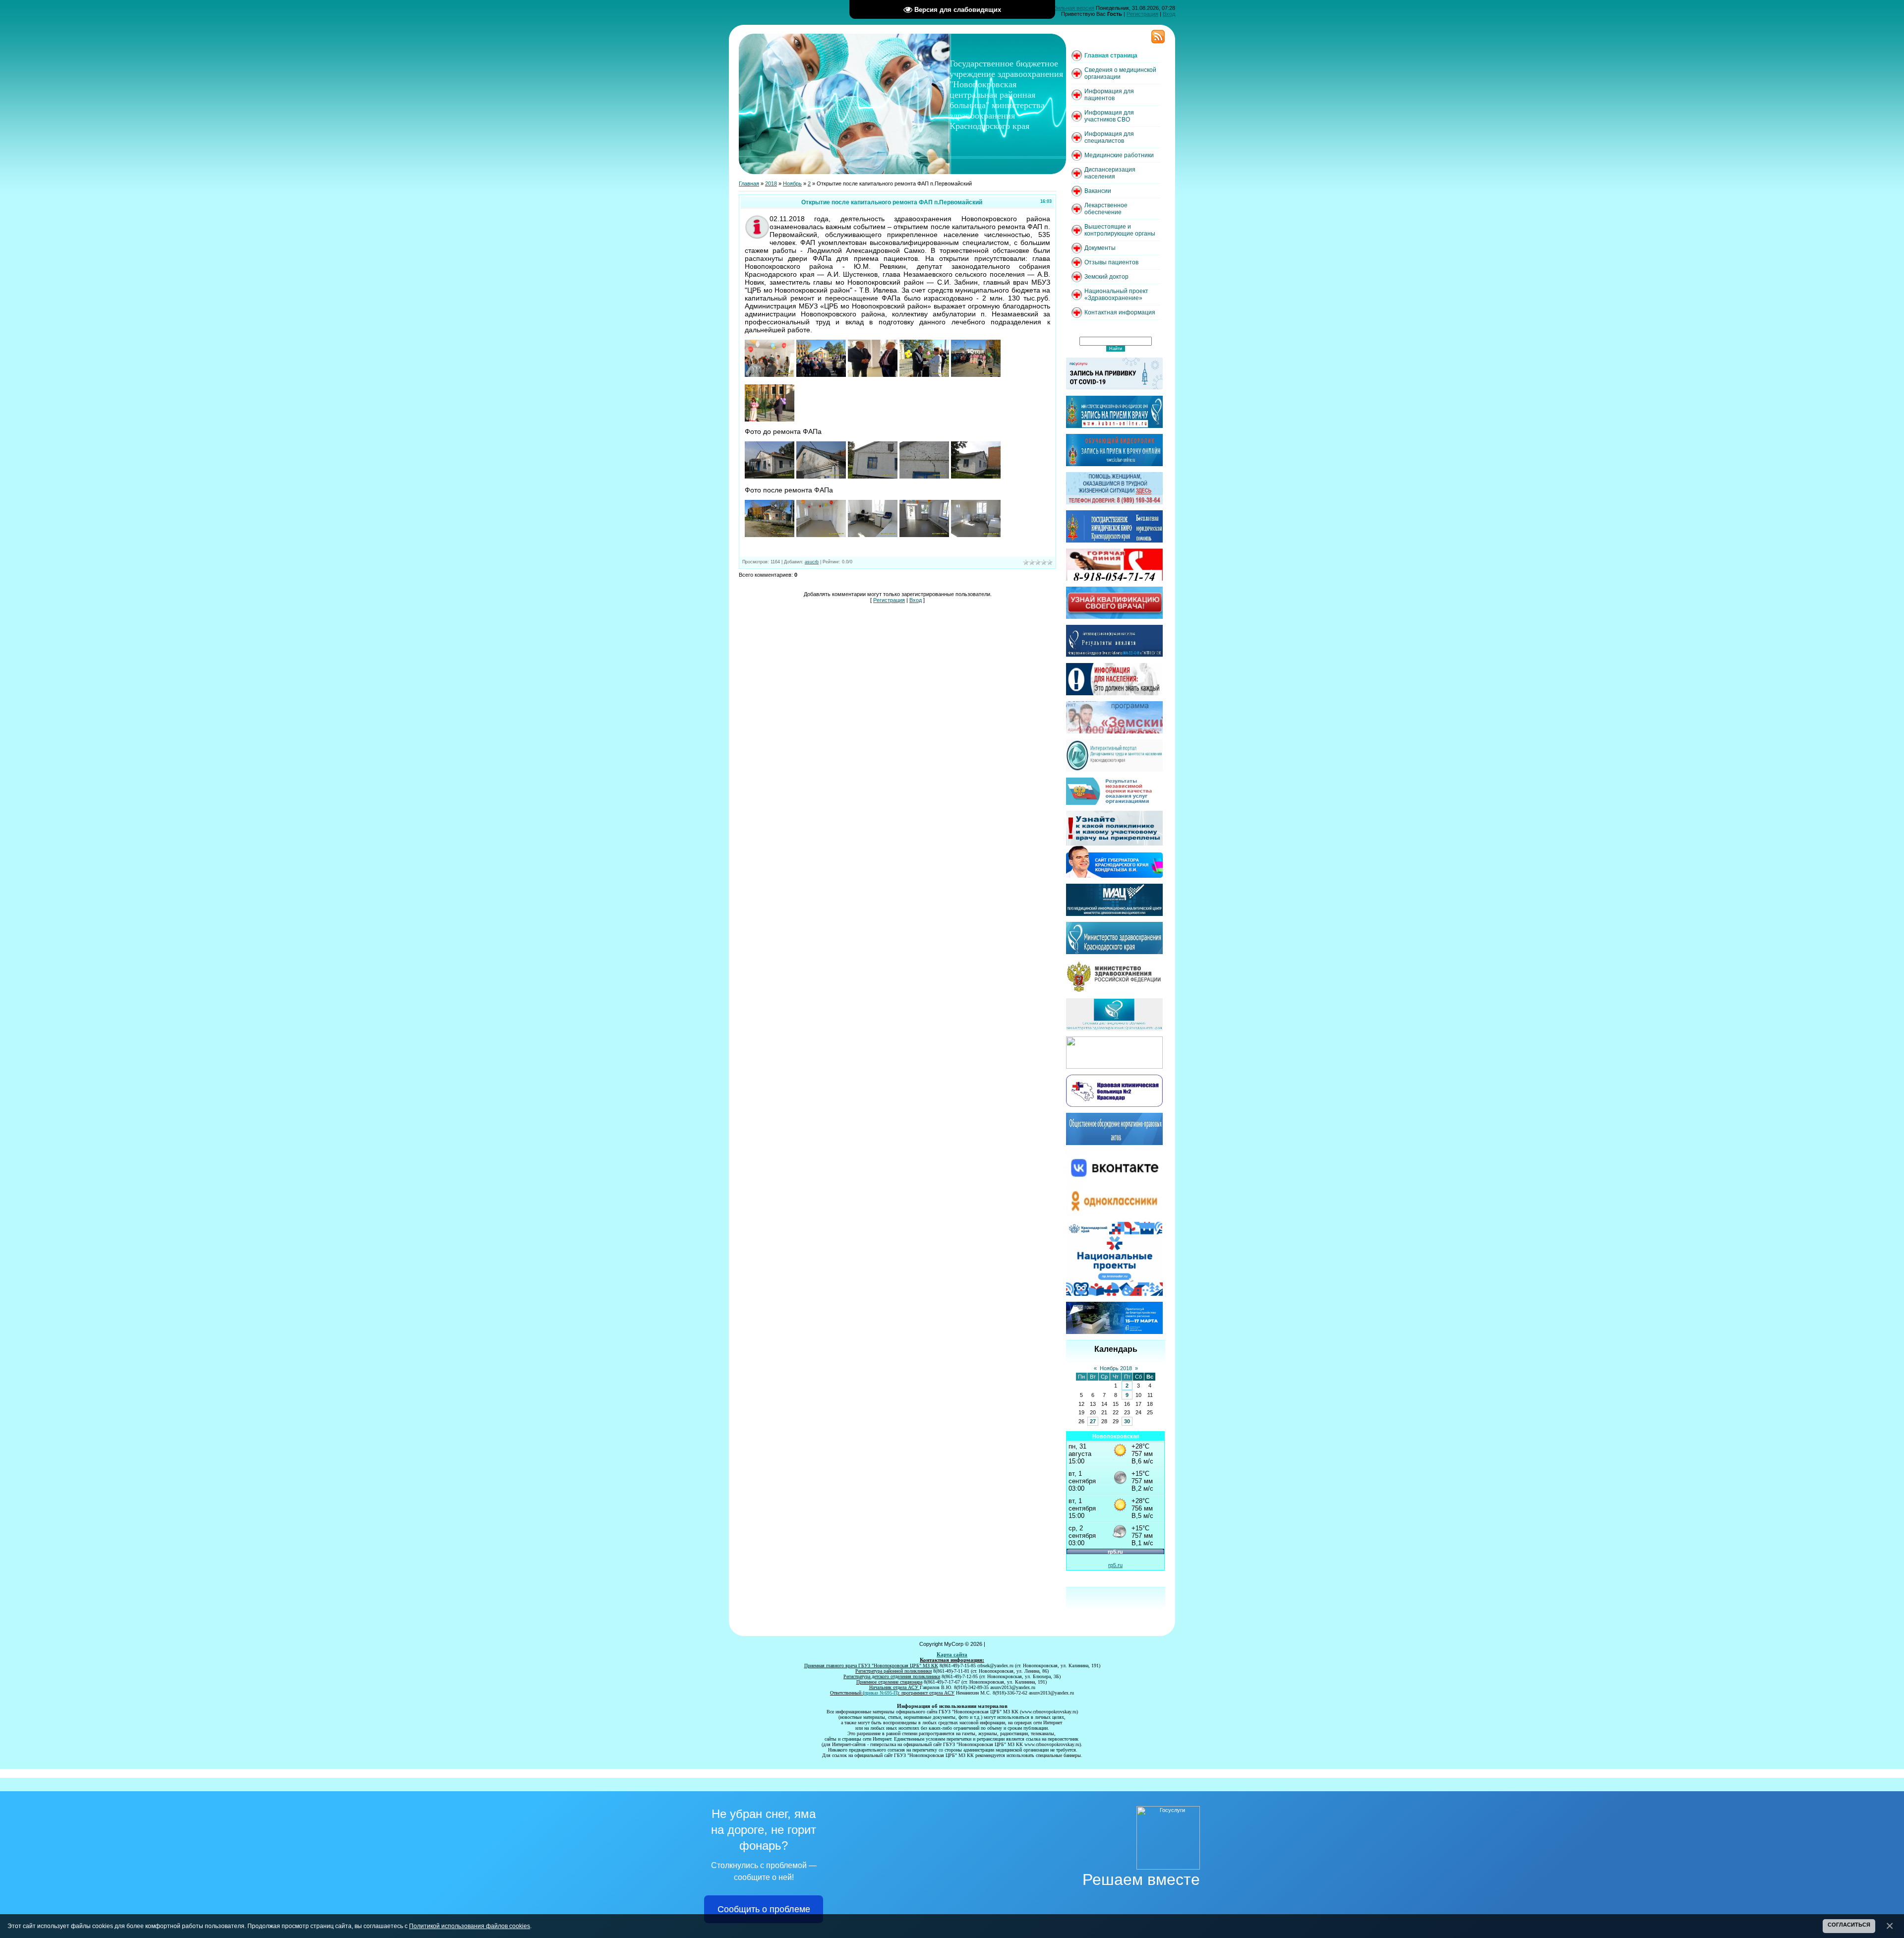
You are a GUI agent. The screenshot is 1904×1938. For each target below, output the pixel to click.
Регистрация (1142, 14)
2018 (771, 183)
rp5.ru (1115, 1565)
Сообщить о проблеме (764, 1909)
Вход (1169, 14)
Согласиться (1849, 1925)
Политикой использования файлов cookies (470, 1926)
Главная (749, 183)
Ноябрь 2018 (1116, 1368)
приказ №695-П (881, 1693)
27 (1093, 1421)
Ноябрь (792, 183)
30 (1127, 1421)
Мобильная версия (1071, 8)
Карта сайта (952, 1655)
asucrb (812, 562)
